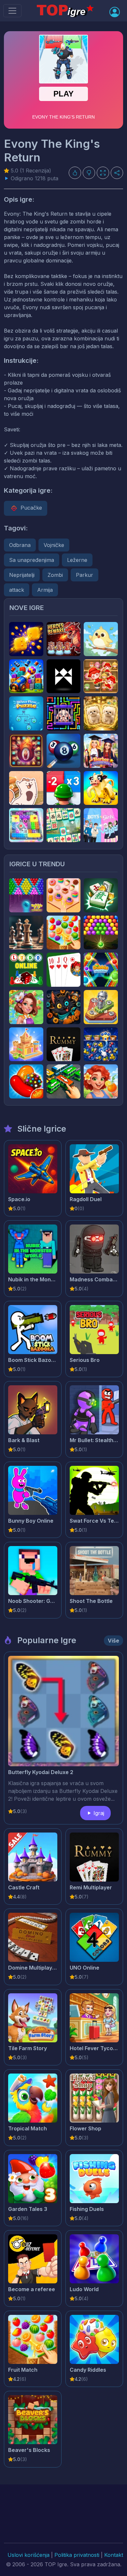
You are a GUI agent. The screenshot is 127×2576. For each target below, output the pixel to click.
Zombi (55, 575)
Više (113, 1641)
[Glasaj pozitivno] (75, 173)
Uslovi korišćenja (28, 2555)
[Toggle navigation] (12, 11)
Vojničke (54, 545)
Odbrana (20, 545)
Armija (45, 590)
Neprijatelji (22, 575)
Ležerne (77, 560)
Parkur (85, 575)
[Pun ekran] (103, 173)
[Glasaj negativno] (89, 173)
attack (17, 590)
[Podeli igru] (117, 173)
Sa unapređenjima (32, 560)
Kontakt (114, 2555)
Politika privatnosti (77, 2555)
